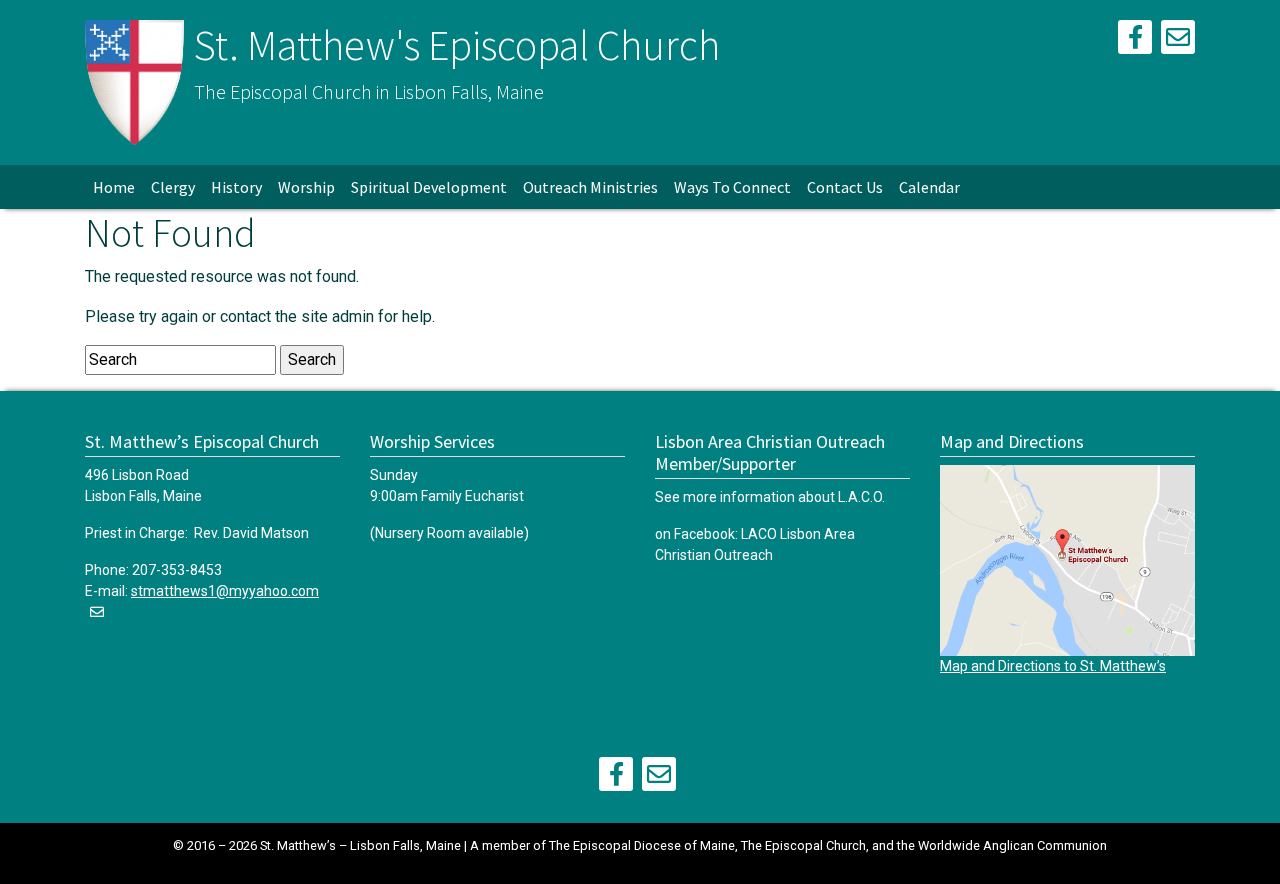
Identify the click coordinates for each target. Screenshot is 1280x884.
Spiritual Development (429, 187)
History (236, 187)
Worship (306, 187)
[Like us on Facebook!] (1135, 40)
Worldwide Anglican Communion (1012, 845)
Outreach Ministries (590, 187)
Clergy (173, 187)
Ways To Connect (732, 187)
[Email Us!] (1178, 40)
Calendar (929, 187)
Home (114, 187)
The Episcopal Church (803, 845)
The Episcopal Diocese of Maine (642, 845)
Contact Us (845, 187)
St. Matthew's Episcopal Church (457, 45)
